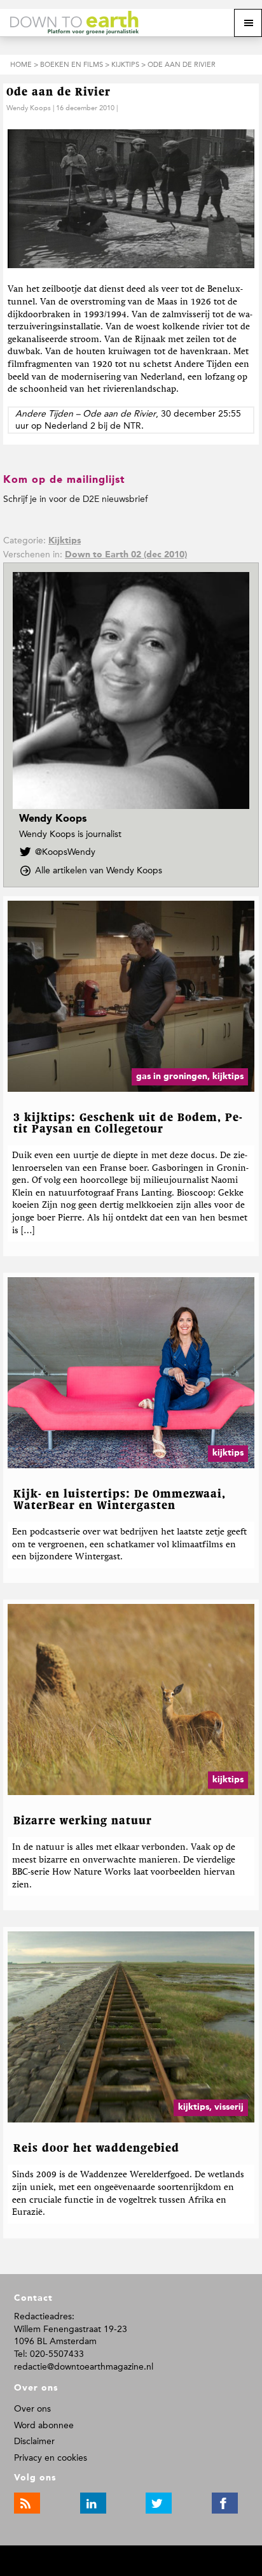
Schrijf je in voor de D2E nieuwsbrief (75, 499)
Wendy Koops (29, 108)
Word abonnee (44, 2425)
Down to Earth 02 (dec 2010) (126, 555)
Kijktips (65, 541)
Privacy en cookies (51, 2458)
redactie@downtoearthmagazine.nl (84, 2367)
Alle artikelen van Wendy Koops (102, 871)
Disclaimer (34, 2441)
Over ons (32, 2409)
